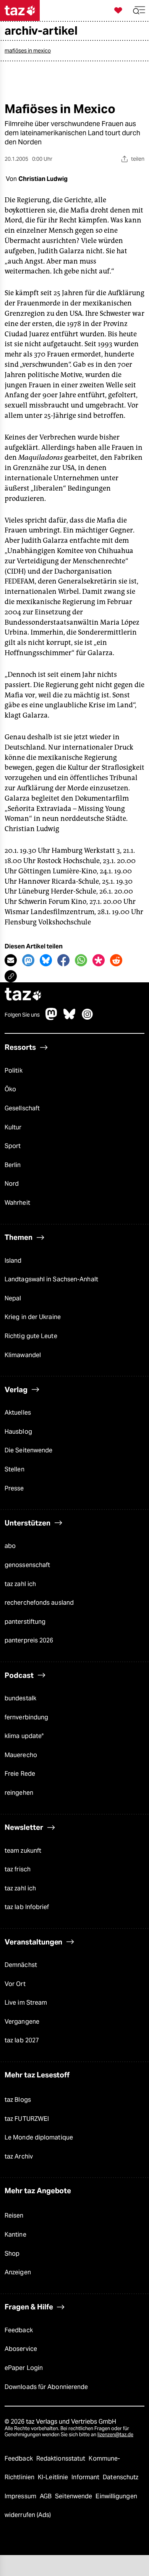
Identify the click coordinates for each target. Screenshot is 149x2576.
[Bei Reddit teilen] (116, 960)
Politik (14, 1071)
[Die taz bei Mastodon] (52, 1018)
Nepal (13, 1298)
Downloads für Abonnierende (46, 2387)
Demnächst (21, 1965)
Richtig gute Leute (31, 1336)
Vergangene (22, 2022)
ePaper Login (24, 2368)
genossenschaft (27, 1565)
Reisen (14, 2215)
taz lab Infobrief (27, 1907)
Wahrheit (17, 1203)
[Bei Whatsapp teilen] (81, 960)
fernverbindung (26, 1717)
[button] (139, 10)
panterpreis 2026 (29, 1640)
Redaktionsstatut (62, 2458)
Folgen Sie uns (22, 1015)
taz (23, 995)
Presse (14, 1488)
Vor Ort (15, 1984)
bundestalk (20, 1698)
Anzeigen (18, 2272)
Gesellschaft (22, 1108)
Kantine (15, 2235)
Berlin (13, 1165)
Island (13, 1261)
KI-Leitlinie (54, 2477)
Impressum (21, 2496)
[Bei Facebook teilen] (63, 960)
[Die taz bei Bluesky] (70, 1018)
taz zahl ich (20, 1584)
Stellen (15, 1469)
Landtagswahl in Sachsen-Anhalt (51, 1279)
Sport (13, 1146)
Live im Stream (26, 2003)
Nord (12, 1184)
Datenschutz (121, 2477)
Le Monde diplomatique (39, 2137)
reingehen (19, 1793)
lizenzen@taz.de (115, 2434)
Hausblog (18, 1432)
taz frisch (18, 1869)
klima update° (24, 1736)
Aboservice (21, 2349)
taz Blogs (18, 2100)
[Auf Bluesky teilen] (46, 960)
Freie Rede (20, 1774)
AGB (46, 2496)
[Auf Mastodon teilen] (28, 960)
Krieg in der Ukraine (33, 1317)
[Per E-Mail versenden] (11, 960)
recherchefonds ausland (39, 1603)
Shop (12, 2254)
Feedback (19, 2330)
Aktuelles (18, 1413)
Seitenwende (74, 2496)
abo (10, 1546)
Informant (86, 2477)
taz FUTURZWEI (27, 2119)
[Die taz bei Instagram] (87, 1018)
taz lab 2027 (22, 2040)
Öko (10, 1089)
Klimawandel (23, 1355)
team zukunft (23, 1851)
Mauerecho (21, 1755)
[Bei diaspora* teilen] (99, 960)
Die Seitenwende (28, 1450)
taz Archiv (19, 2156)
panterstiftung (25, 1622)
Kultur (13, 1127)
